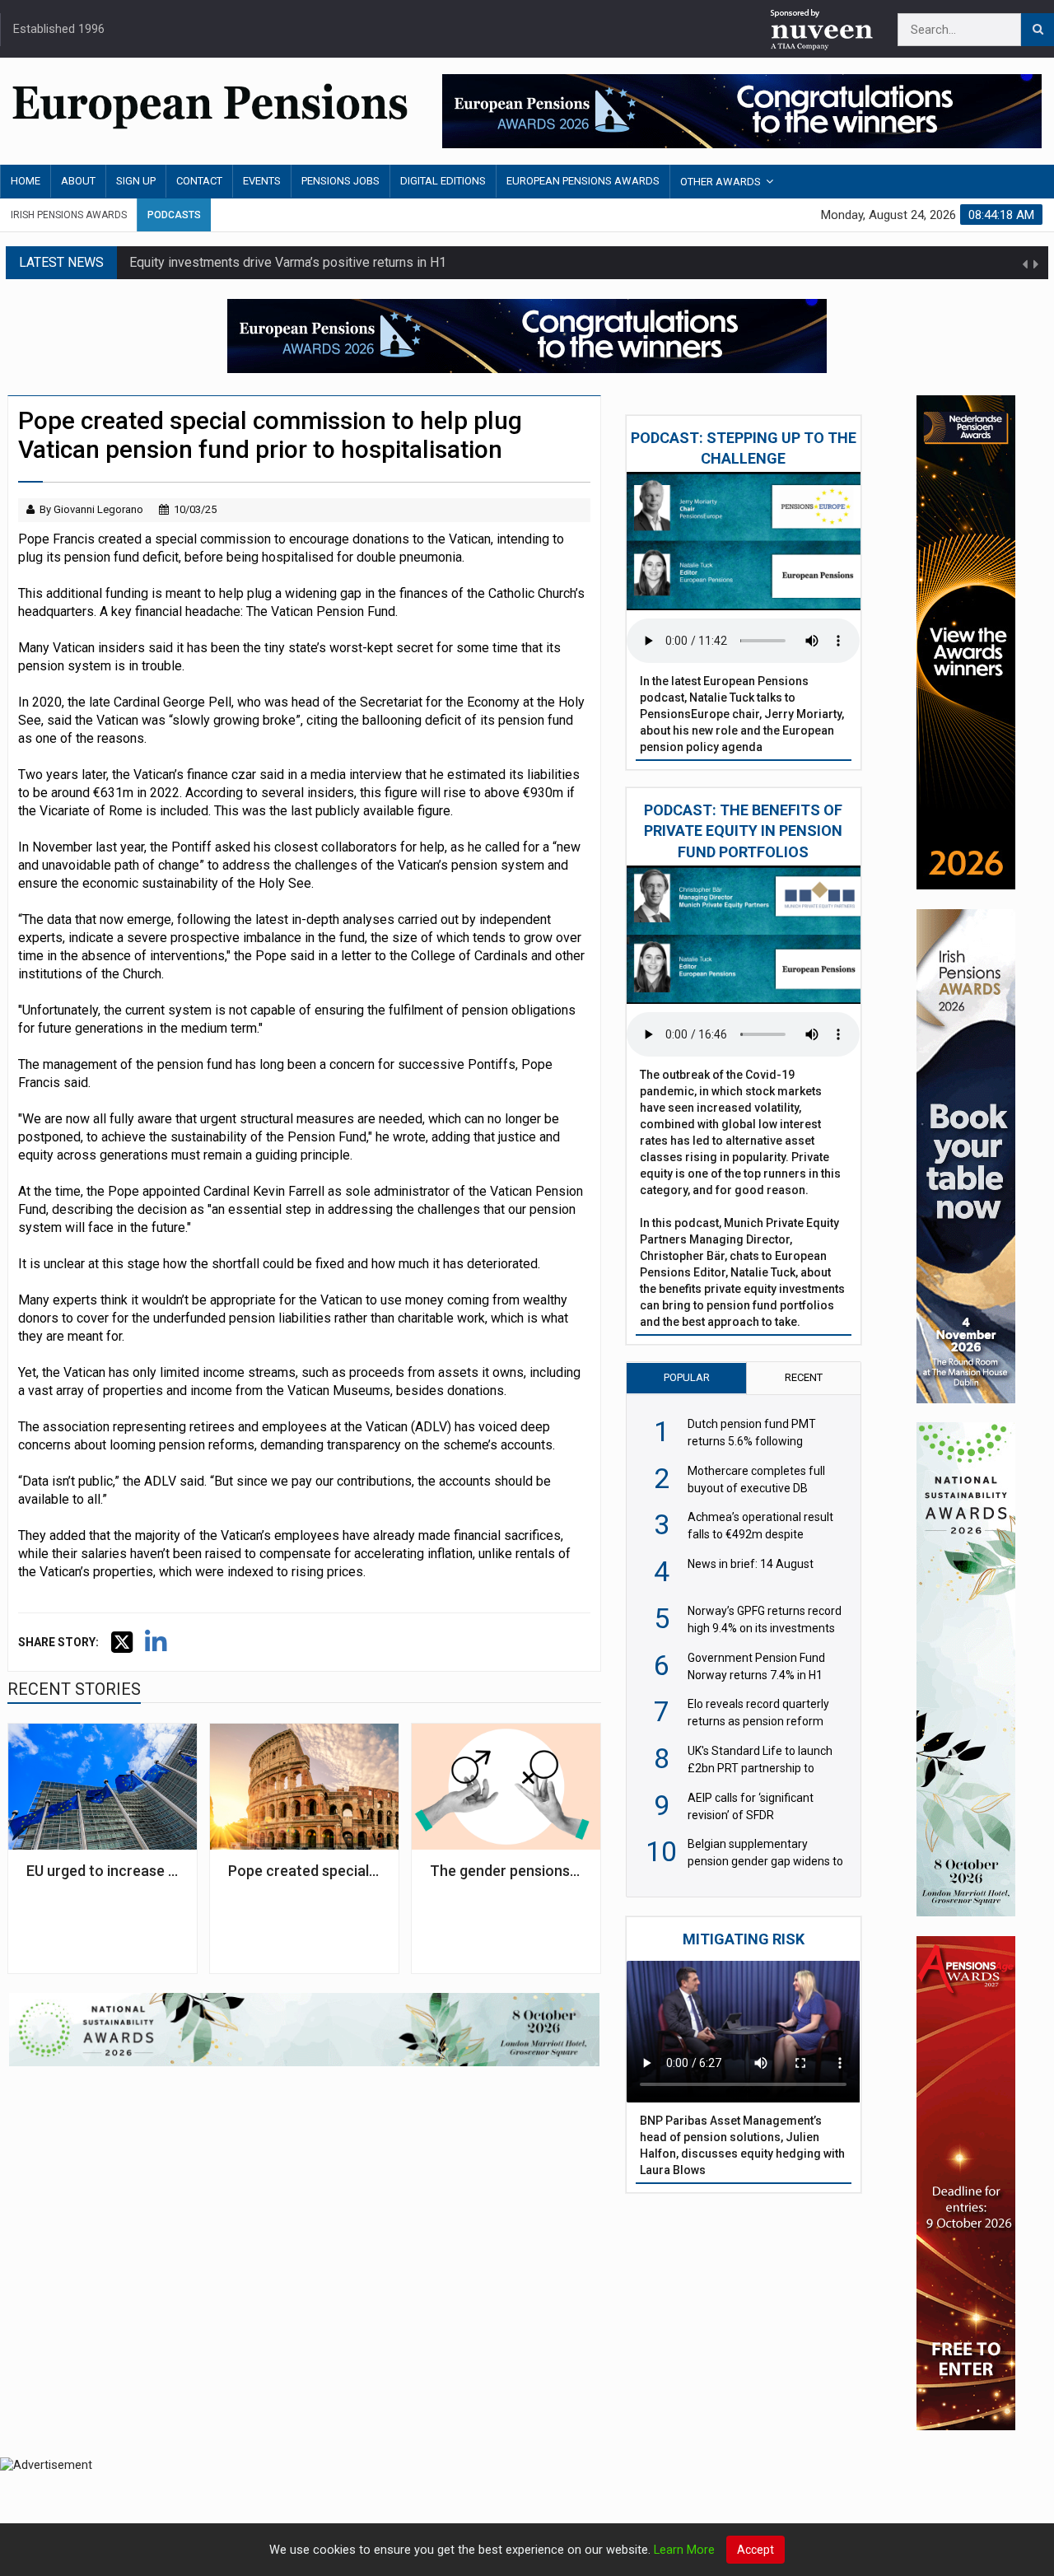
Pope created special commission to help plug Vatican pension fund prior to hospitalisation (304, 1871)
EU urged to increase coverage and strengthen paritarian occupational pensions (103, 1871)
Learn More (684, 2550)
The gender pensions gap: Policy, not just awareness (506, 1871)
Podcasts (174, 215)
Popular (687, 1377)
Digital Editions (443, 181)
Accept (756, 2550)
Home (26, 181)
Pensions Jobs (340, 181)
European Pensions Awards (583, 181)
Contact (199, 181)
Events (262, 181)
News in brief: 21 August (200, 262)
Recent (804, 1377)
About (78, 181)
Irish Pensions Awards (69, 215)
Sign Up (136, 181)
